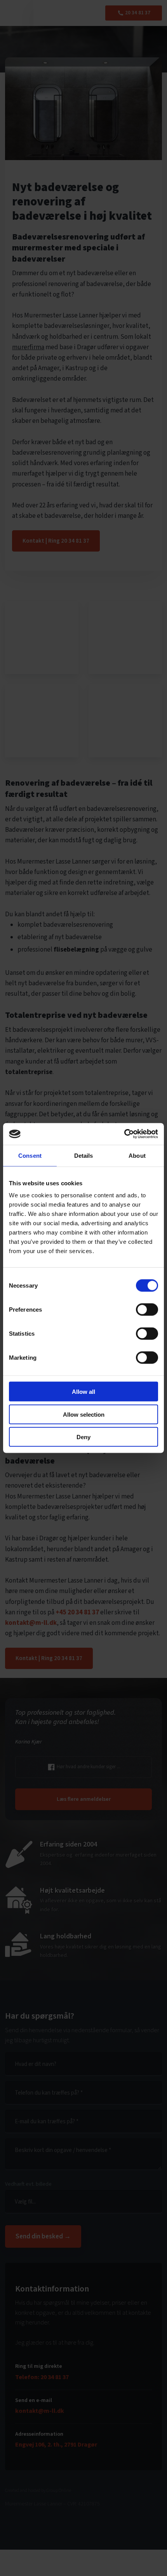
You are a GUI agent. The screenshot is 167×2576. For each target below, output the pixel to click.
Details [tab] (84, 1155)
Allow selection (84, 1414)
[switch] (147, 1310)
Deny (83, 1437)
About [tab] (137, 1155)
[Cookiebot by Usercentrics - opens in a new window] (124, 1134)
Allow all (83, 1392)
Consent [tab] (30, 1155)
